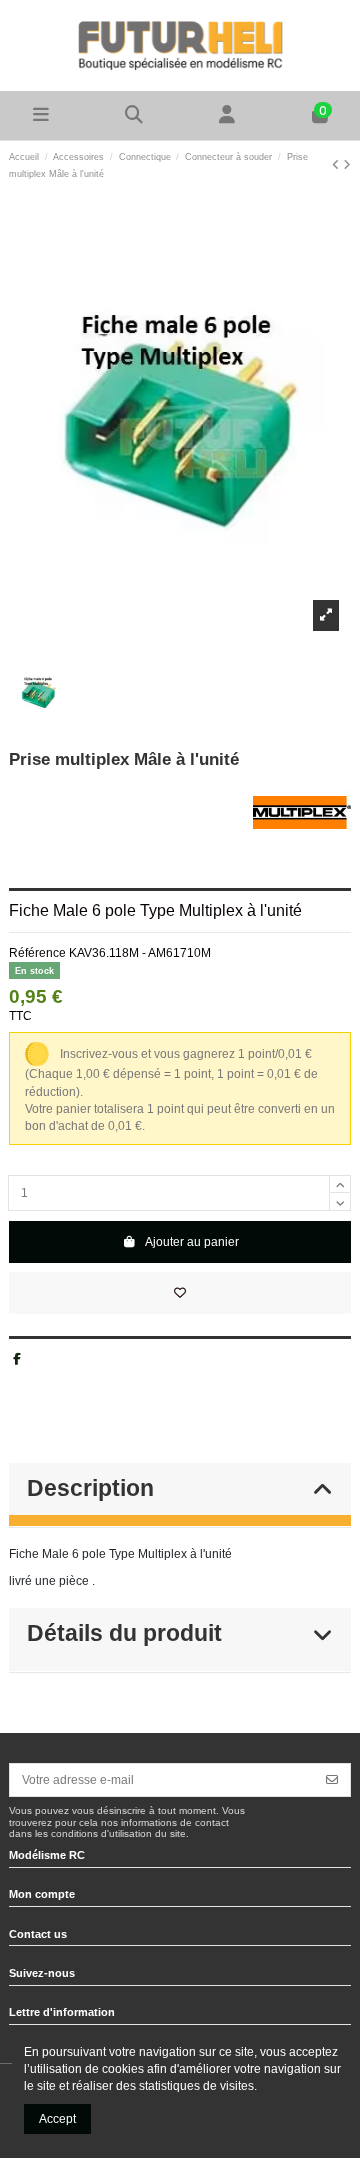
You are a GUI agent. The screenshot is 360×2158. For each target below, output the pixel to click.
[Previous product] (337, 165)
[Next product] (347, 165)
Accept (57, 2119)
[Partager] (17, 1359)
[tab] (180, 1496)
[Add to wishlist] (180, 1293)
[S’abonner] (332, 1780)
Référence (37, 953)
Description (90, 1488)
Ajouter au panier (192, 1242)
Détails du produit (124, 1633)
